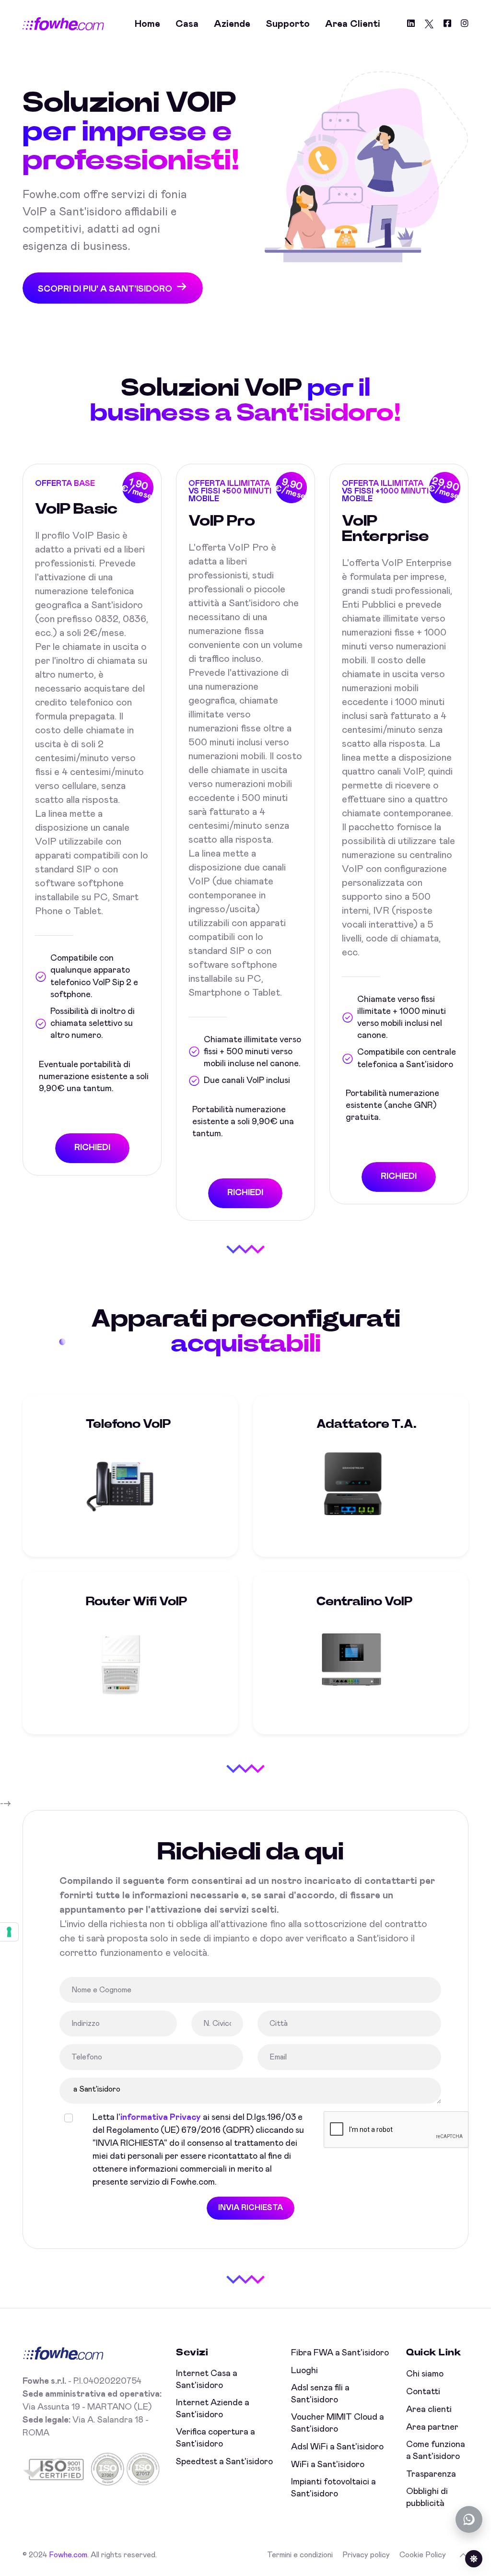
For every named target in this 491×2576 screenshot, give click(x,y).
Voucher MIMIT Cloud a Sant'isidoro (338, 2423)
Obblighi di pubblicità (427, 2498)
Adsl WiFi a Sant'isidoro (337, 2447)
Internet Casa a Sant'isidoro (207, 2380)
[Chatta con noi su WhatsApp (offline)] (469, 2519)
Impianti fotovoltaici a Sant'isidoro (333, 2488)
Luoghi (304, 2371)
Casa (187, 24)
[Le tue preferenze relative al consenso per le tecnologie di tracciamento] (9, 1932)
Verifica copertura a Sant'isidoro (216, 2438)
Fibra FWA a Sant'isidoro (340, 2353)
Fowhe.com (68, 2555)
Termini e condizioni (300, 2555)
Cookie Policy (423, 2555)
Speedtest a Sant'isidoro (224, 2462)
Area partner (432, 2427)
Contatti (423, 2392)
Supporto (288, 24)
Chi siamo (425, 2374)
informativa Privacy (161, 2117)
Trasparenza (431, 2474)
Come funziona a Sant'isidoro (436, 2451)
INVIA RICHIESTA (251, 2208)
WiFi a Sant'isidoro (328, 2465)
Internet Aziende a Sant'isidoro (213, 2409)
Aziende (232, 24)
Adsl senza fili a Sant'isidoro (320, 2394)
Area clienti (353, 24)
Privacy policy (366, 2555)
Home (147, 24)
